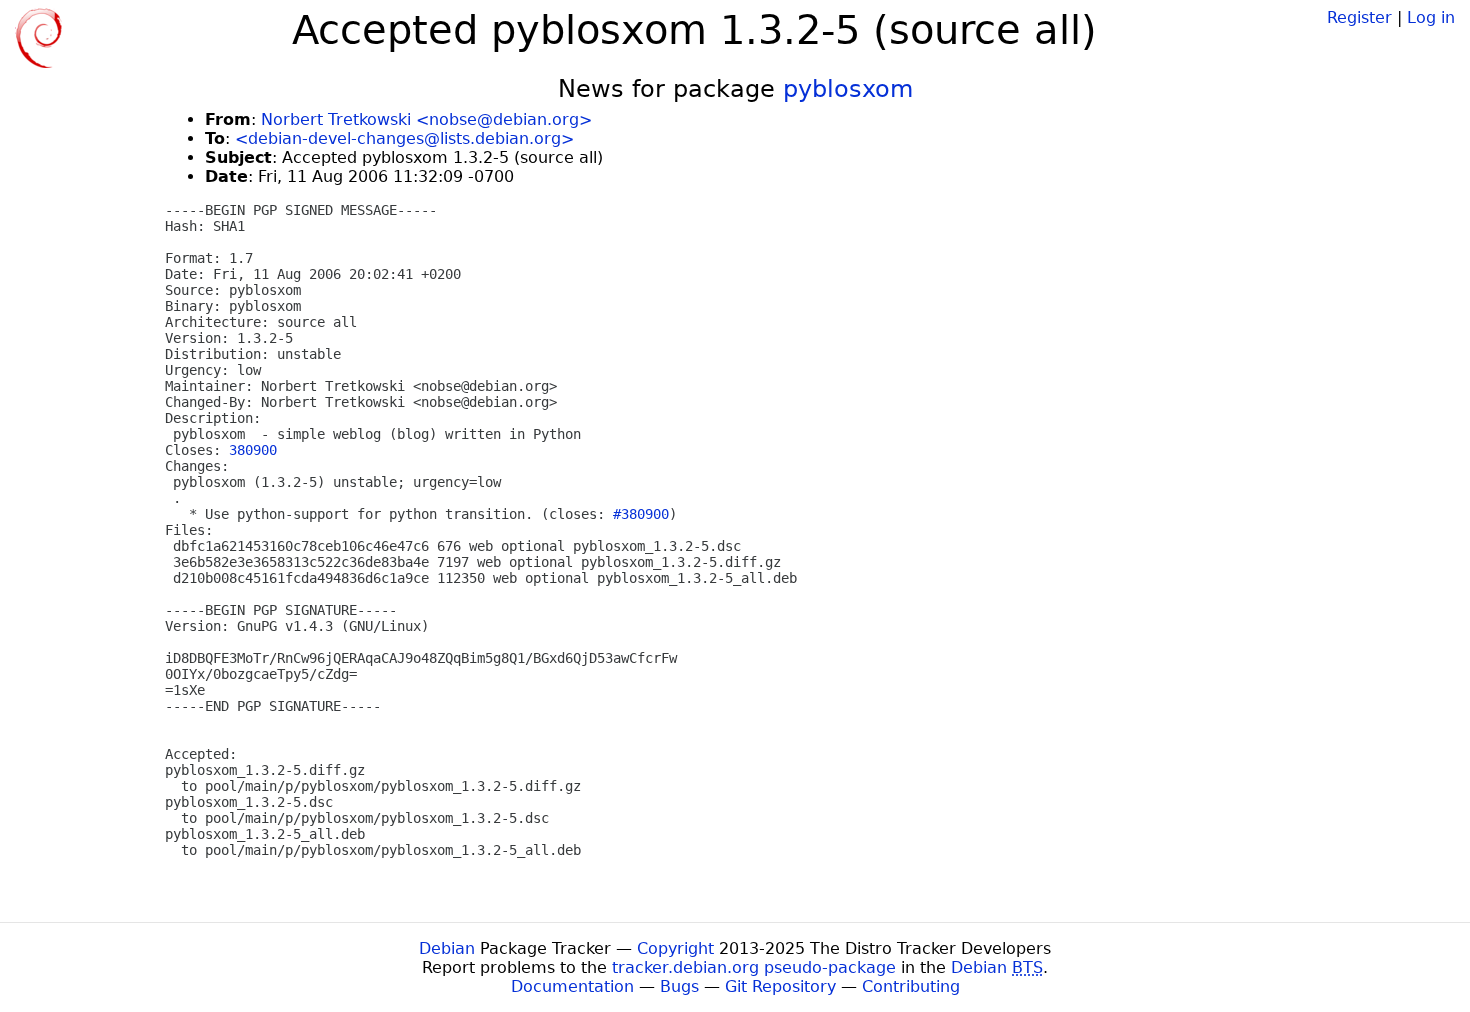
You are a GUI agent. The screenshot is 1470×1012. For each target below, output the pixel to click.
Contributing (911, 986)
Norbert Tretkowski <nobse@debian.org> (426, 119)
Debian (447, 948)
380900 (253, 450)
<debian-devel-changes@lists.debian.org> (404, 138)
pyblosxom (848, 89)
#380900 (641, 514)
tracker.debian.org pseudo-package (754, 967)
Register (1359, 17)
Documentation (572, 986)
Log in (1431, 17)
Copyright (675, 948)
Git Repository (780, 986)
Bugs (679, 986)
